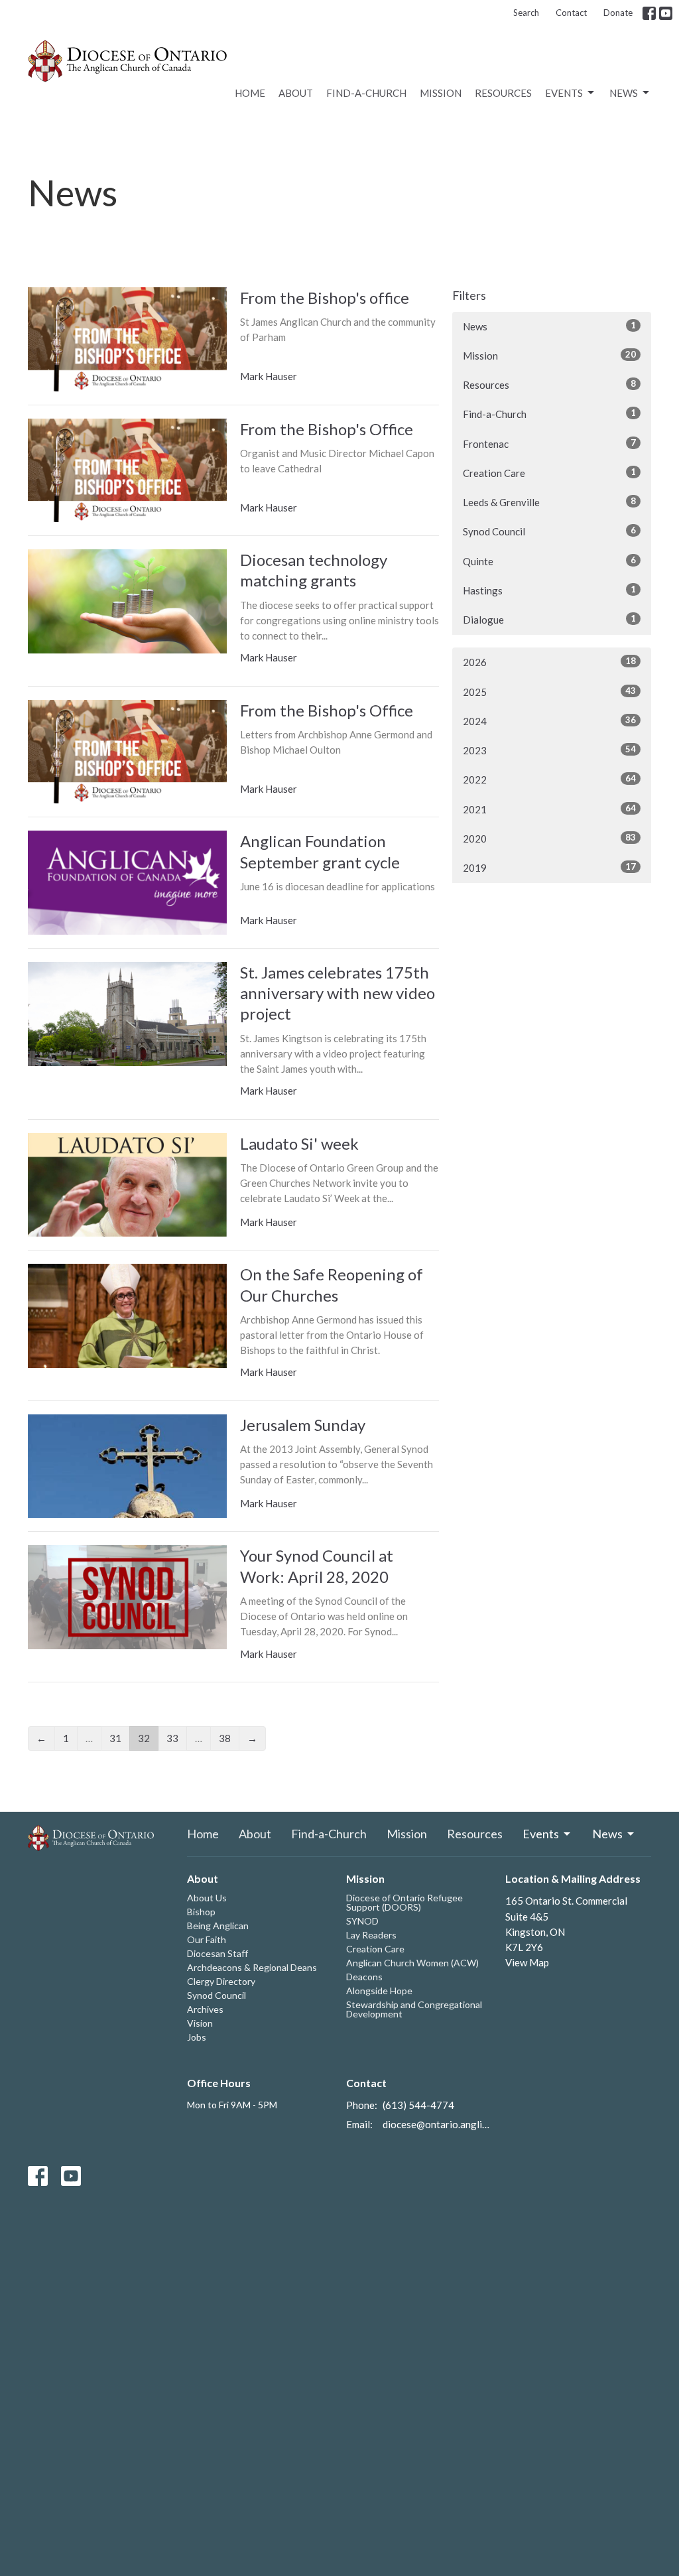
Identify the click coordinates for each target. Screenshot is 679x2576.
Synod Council (549, 531)
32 (144, 1738)
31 (115, 1738)
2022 (549, 779)
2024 (549, 721)
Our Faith (207, 1939)
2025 (549, 692)
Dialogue (549, 619)
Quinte (549, 561)
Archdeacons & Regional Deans (252, 1967)
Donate (618, 13)
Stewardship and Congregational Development (414, 2009)
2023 (549, 750)
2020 (549, 838)
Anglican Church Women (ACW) (412, 1963)
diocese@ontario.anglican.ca (437, 2124)
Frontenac (549, 443)
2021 (549, 809)
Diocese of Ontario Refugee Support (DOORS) (404, 1902)
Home (250, 93)
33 (172, 1738)
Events (564, 93)
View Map (527, 1962)
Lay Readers (371, 1935)
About (296, 93)
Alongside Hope (379, 1991)
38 (225, 1738)
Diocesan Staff (217, 1953)
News (624, 93)
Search (526, 13)
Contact (571, 13)
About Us (207, 1898)
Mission (441, 93)
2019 (549, 867)
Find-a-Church (366, 93)
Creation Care (549, 473)
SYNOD (362, 1921)
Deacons (364, 1977)
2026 (549, 662)
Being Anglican (218, 1926)
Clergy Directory (221, 1981)
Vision (200, 2023)
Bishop (201, 1912)
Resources (503, 93)
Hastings (549, 590)
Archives (205, 2009)
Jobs (197, 2037)
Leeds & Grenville (549, 502)
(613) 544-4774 (418, 2105)
